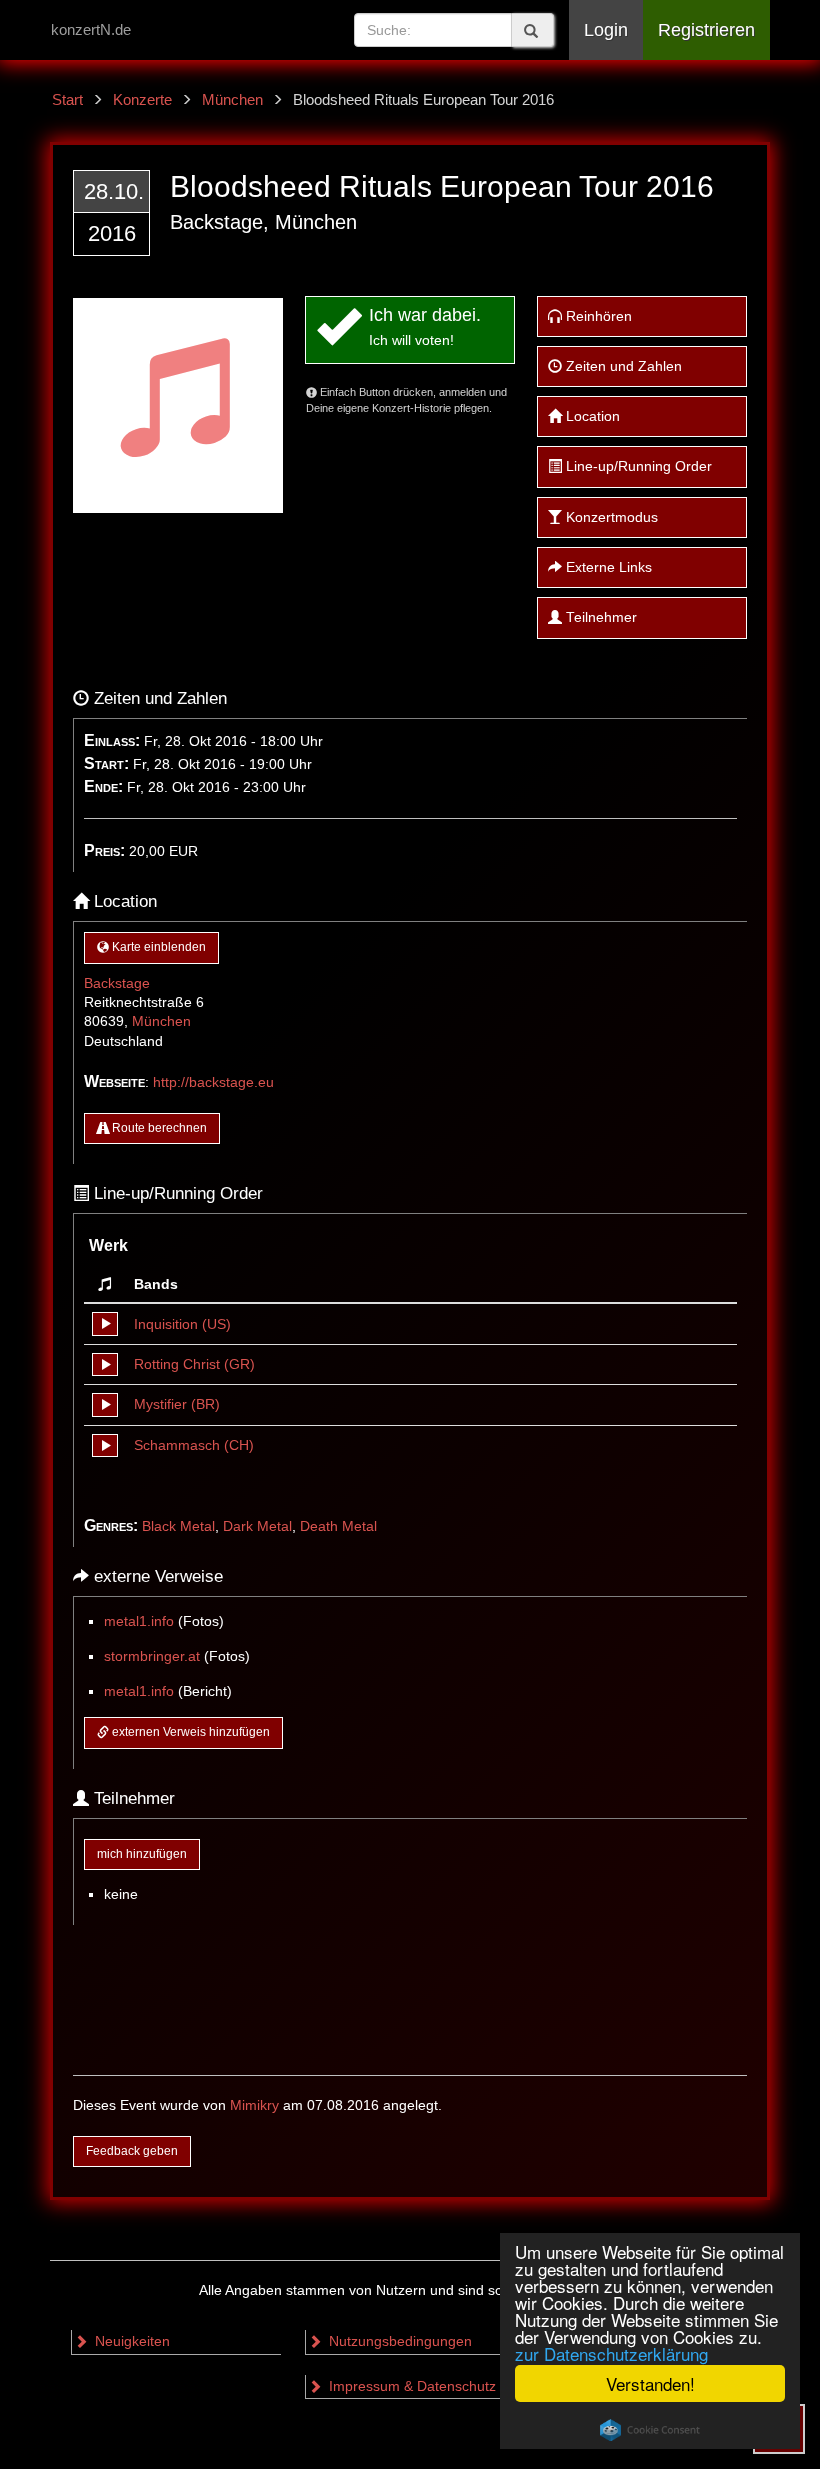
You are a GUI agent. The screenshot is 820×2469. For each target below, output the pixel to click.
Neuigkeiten (130, 2341)
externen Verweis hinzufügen (189, 1732)
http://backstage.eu (213, 1082)
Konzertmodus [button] (610, 517)
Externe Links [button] (607, 567)
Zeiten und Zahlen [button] (622, 366)
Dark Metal (257, 1526)
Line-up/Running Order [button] (637, 466)
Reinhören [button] (597, 316)
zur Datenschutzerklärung (611, 2353)
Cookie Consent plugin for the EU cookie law (650, 2430)
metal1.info (139, 1621)
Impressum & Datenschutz (410, 2386)
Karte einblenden (157, 947)
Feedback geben (132, 2151)
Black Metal (178, 1526)
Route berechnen (158, 1128)
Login (606, 30)
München (161, 1021)
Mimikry (254, 2105)
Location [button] (591, 416)
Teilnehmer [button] (599, 617)
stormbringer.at (152, 1656)
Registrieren (706, 30)
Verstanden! (650, 2383)
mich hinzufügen (142, 1854)
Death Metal (338, 1526)
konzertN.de (91, 29)
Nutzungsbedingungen (398, 2341)
